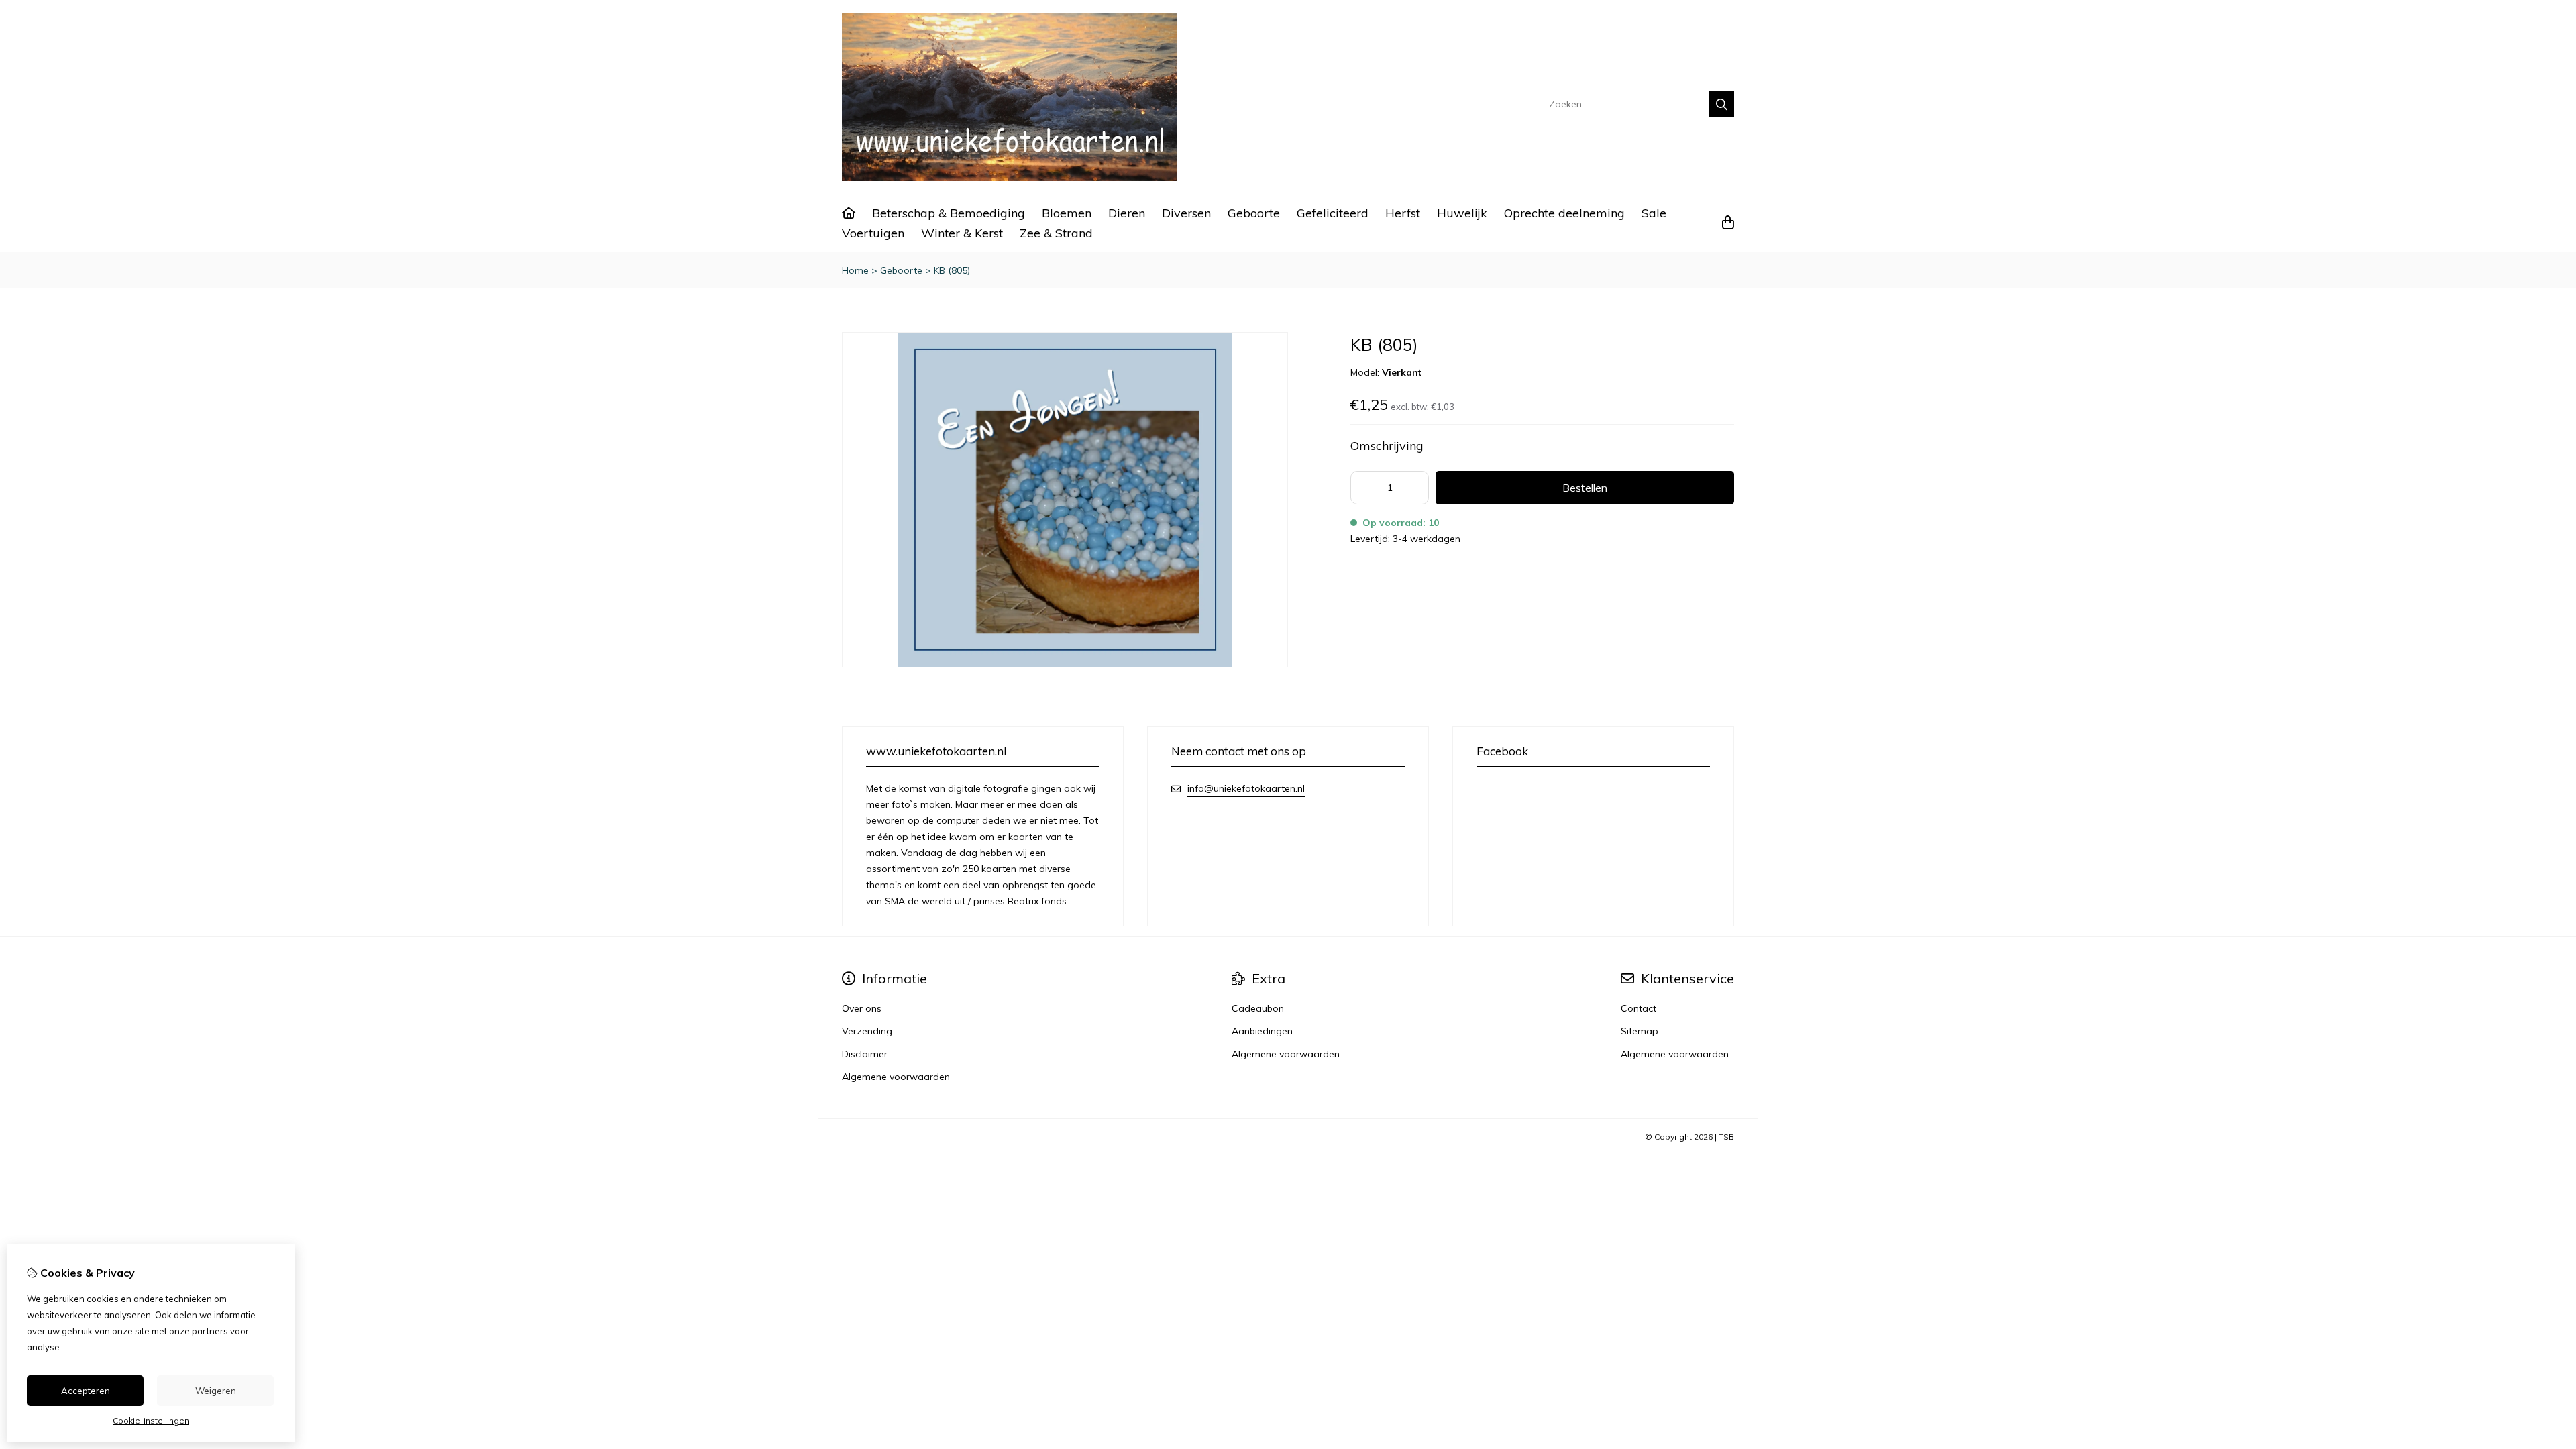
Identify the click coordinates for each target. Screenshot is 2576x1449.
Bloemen (1067, 213)
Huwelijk (1462, 213)
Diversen (1186, 213)
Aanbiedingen (1262, 1031)
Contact (1639, 1008)
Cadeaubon (1258, 1008)
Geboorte (1254, 213)
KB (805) (952, 270)
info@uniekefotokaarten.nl (1246, 788)
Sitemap (1640, 1031)
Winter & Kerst (962, 233)
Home (855, 270)
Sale (1654, 213)
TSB (1726, 1137)
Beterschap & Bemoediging (949, 213)
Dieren (1127, 213)
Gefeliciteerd (1333, 213)
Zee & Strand (1056, 233)
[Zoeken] (1722, 104)
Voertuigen (873, 233)
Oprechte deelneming (1564, 213)
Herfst (1403, 213)
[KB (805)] (1065, 664)
